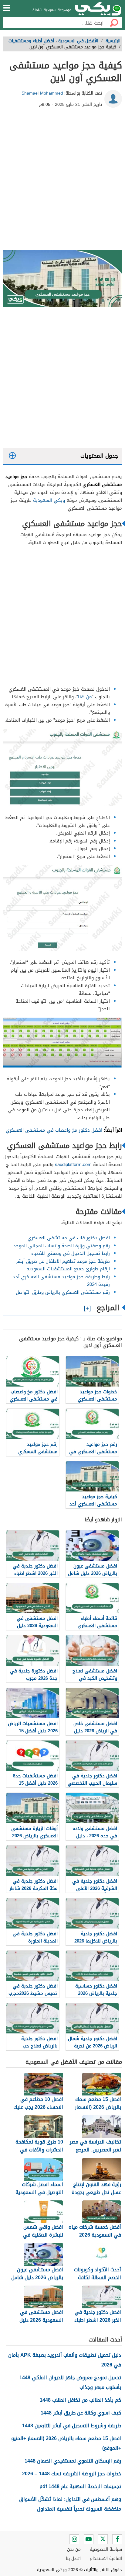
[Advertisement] (62, 181)
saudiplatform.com (73, 1165)
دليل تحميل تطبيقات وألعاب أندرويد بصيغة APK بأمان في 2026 (65, 2360)
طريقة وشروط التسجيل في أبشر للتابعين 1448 (72, 2426)
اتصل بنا (73, 2559)
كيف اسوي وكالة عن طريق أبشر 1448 (81, 2413)
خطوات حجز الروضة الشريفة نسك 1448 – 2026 (72, 2474)
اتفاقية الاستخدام (106, 2559)
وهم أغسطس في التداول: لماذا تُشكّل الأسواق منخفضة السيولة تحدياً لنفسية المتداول (70, 2504)
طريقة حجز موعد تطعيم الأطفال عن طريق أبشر (63, 1261)
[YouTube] (89, 2539)
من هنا (85, 697)
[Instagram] (74, 2539)
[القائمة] (7, 8)
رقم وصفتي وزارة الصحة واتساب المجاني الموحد (62, 1246)
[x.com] (103, 2539)
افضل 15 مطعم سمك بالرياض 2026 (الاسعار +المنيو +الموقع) (66, 2443)
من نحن (74, 2549)
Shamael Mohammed (42, 93)
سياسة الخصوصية (106, 2549)
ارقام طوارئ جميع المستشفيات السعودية (68, 1269)
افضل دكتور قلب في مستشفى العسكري (69, 1238)
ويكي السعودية (49, 500)
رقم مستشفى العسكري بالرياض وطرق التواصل (63, 1292)
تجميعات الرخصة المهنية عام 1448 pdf (80, 2486)
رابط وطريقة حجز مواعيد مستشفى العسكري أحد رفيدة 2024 (61, 1281)
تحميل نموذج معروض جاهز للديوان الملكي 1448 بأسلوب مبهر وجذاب (70, 2382)
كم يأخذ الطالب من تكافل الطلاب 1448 (80, 2400)
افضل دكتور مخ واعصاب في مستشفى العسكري (54, 1130)
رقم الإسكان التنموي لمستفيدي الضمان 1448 (73, 2461)
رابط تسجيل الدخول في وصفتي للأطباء (71, 1253)
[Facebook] (117, 2539)
